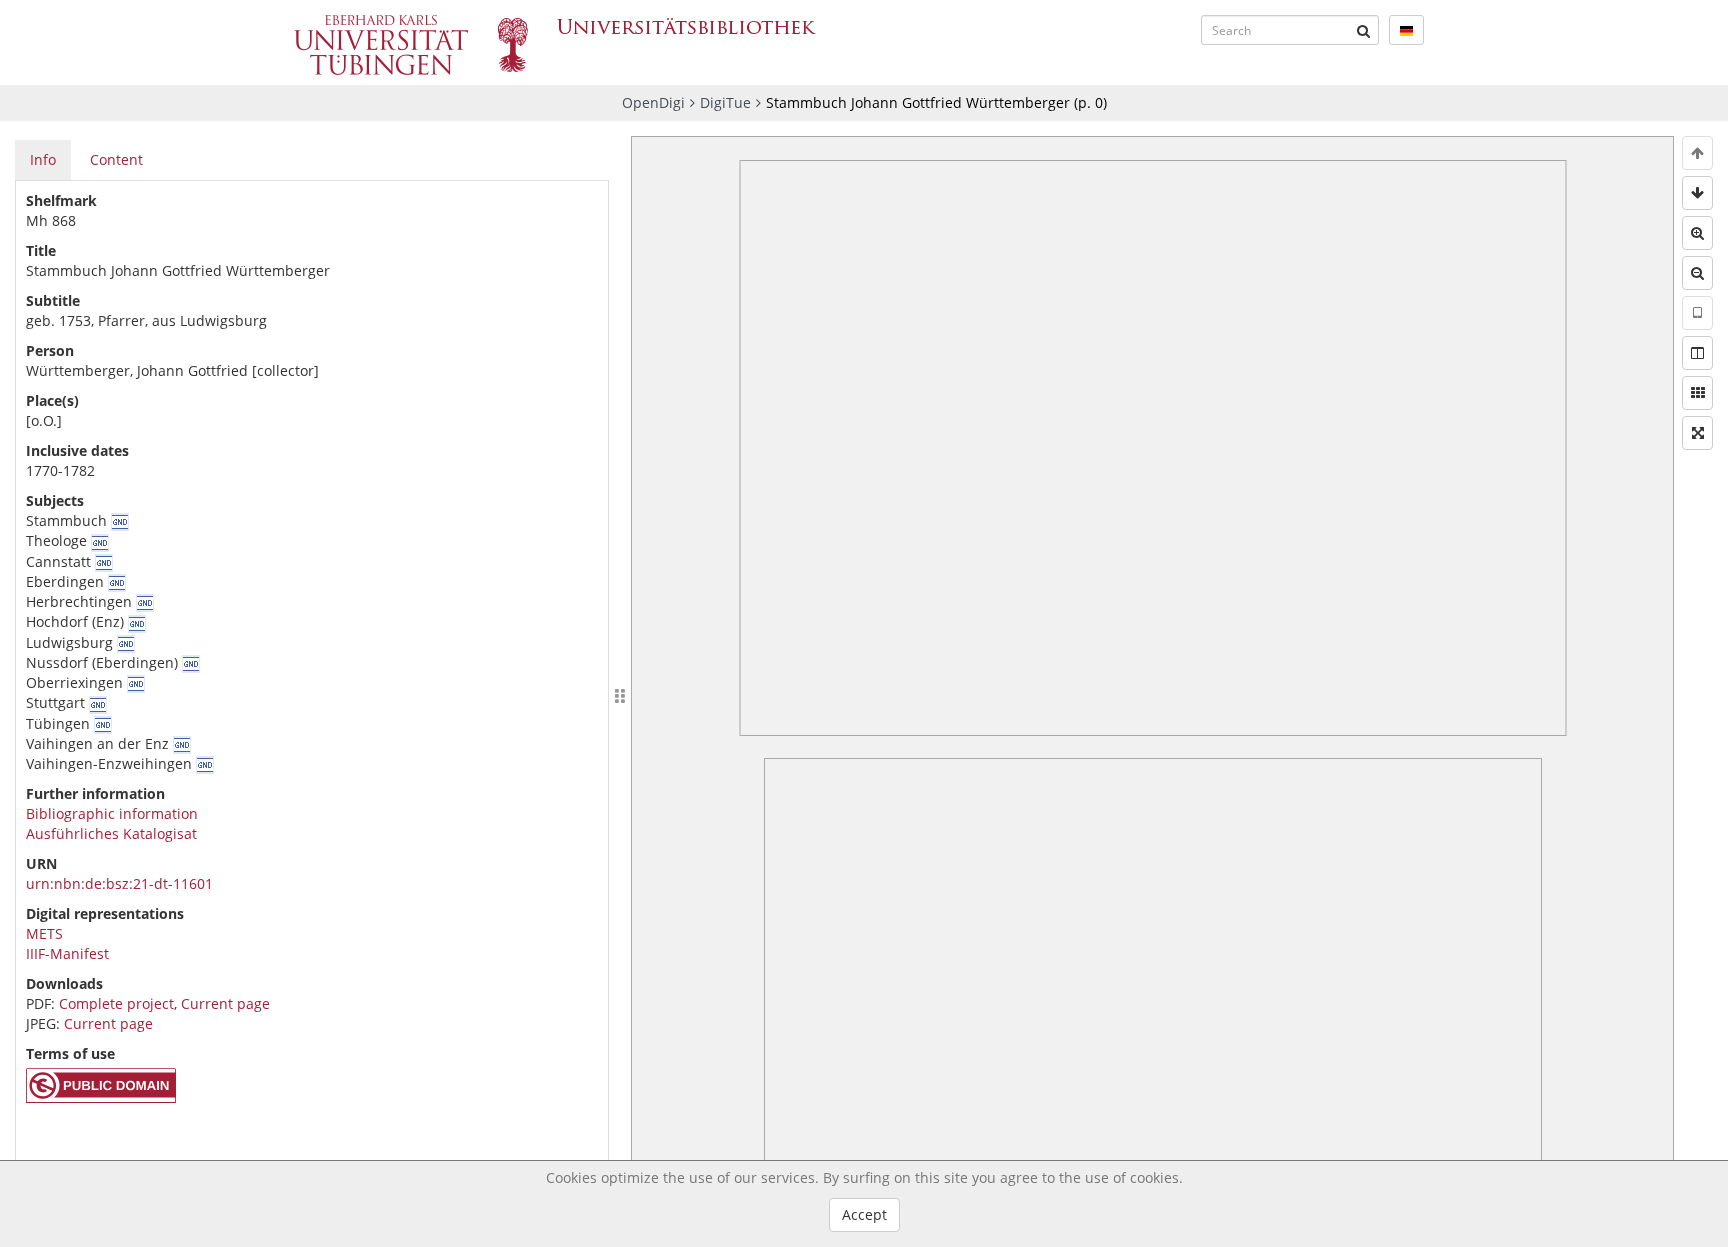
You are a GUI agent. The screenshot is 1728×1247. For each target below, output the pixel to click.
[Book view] (1697, 353)
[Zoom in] (1697, 233)
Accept (864, 1214)
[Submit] (1364, 30)
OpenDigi (653, 102)
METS (44, 933)
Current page (225, 1003)
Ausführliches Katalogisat (111, 833)
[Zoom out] (1697, 273)
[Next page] (1697, 193)
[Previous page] (1697, 153)
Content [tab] (116, 159)
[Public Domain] (101, 1097)
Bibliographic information (112, 813)
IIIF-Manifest (67, 953)
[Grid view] (1697, 393)
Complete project (116, 1003)
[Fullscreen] (1697, 433)
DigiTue (725, 102)
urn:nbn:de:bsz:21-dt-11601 (119, 883)
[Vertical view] (1697, 313)
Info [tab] (43, 159)
